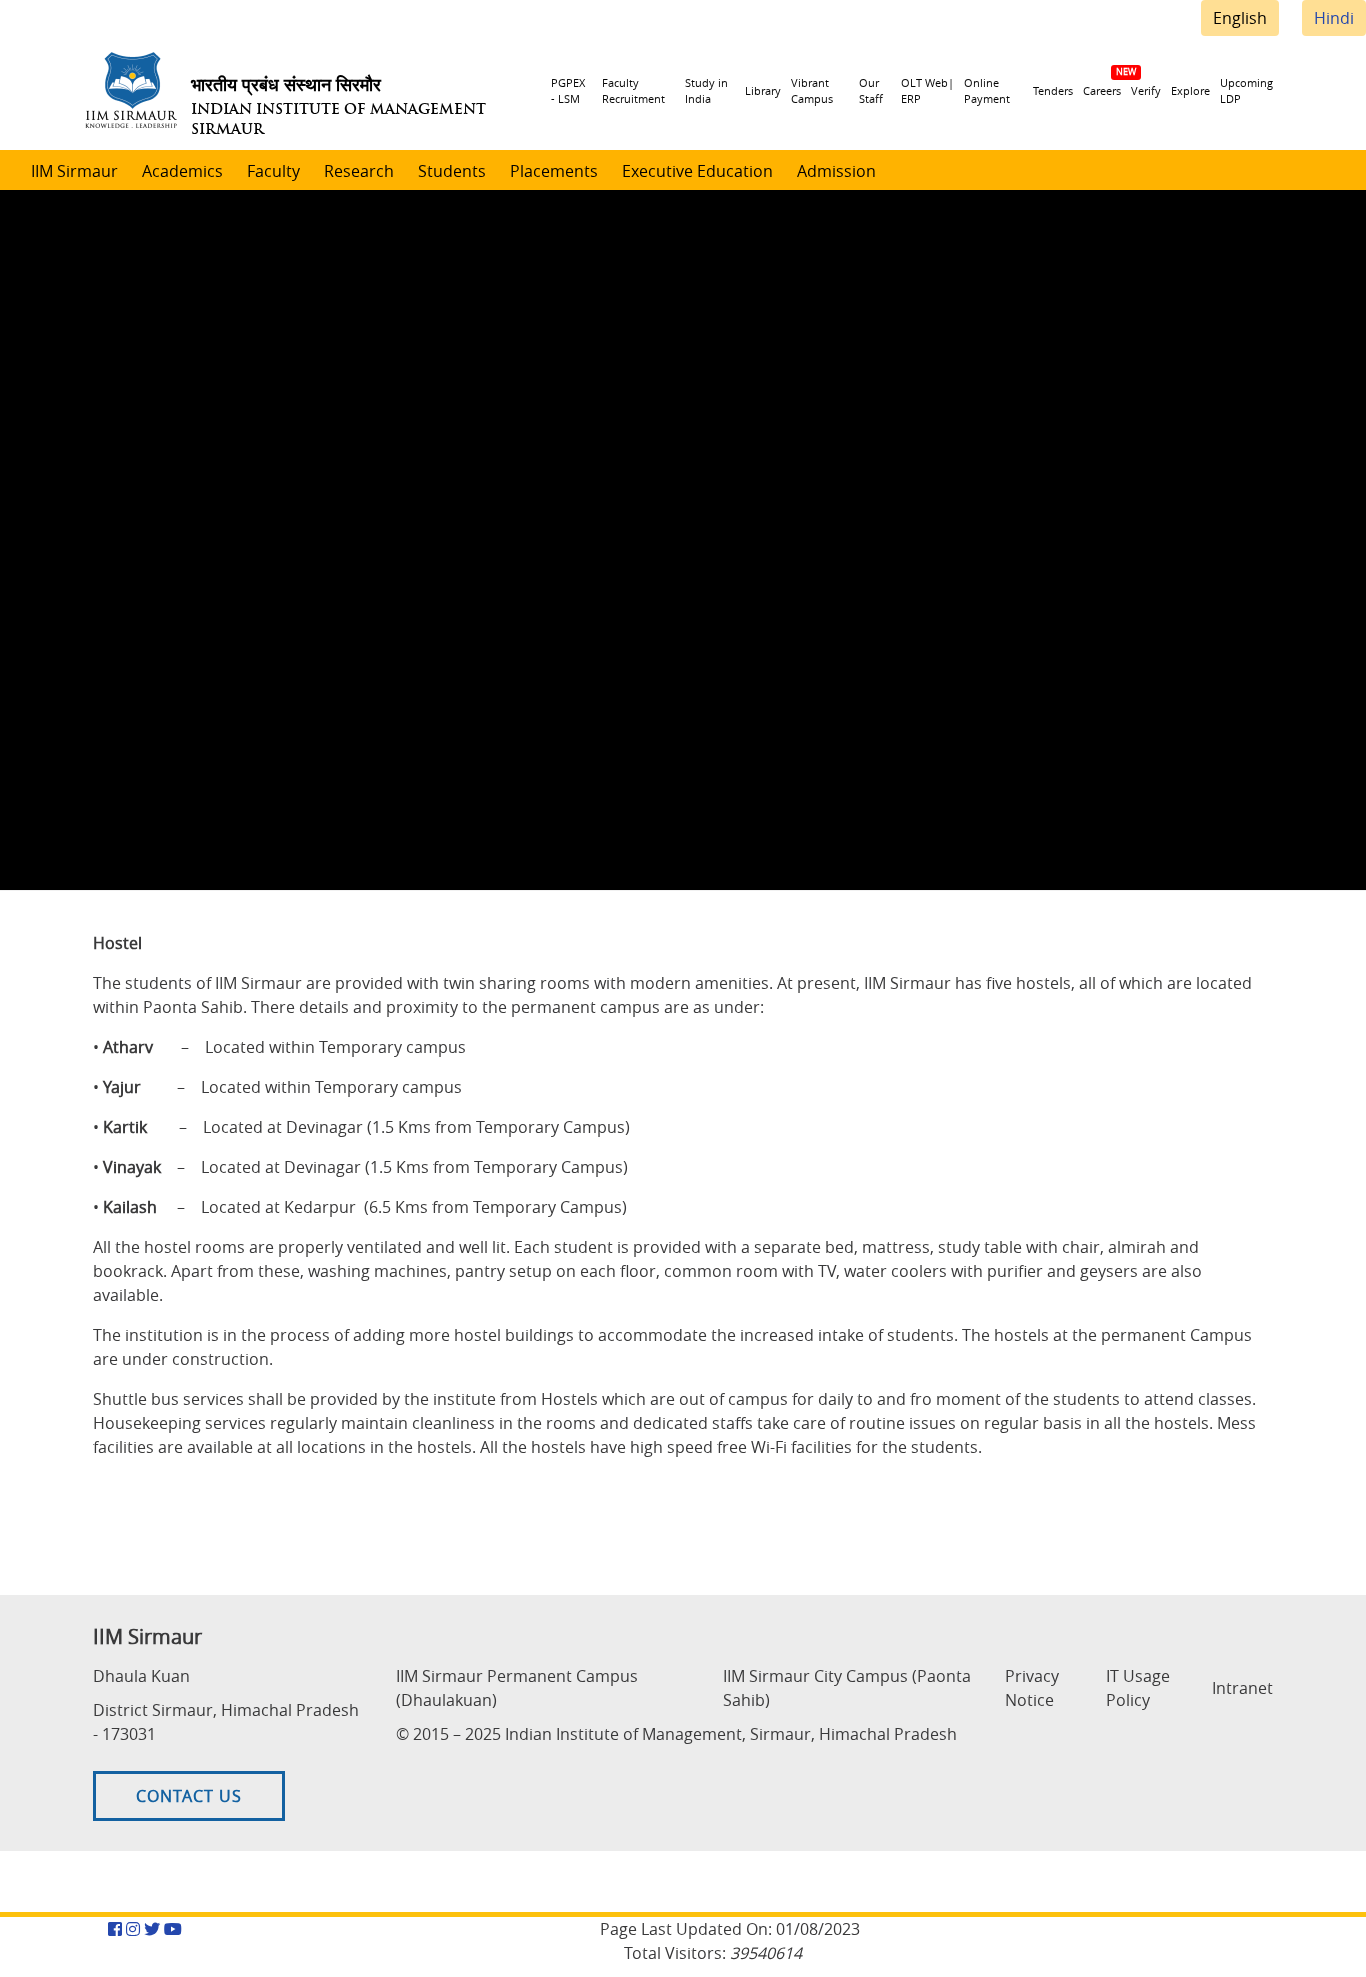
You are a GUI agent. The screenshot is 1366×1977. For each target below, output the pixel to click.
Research (359, 171)
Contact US (189, 1796)
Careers (1102, 90)
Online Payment (987, 91)
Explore (1190, 90)
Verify (1146, 90)
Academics (182, 171)
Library (763, 90)
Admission (836, 171)
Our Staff (871, 91)
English (1240, 18)
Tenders (1053, 90)
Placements (554, 171)
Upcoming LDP (1246, 91)
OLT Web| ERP (927, 91)
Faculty (273, 171)
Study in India (706, 91)
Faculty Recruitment (633, 91)
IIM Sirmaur (74, 171)
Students (452, 171)
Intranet (1242, 1688)
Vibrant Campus (812, 91)
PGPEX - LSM (568, 91)
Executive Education (697, 171)
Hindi (1334, 18)
